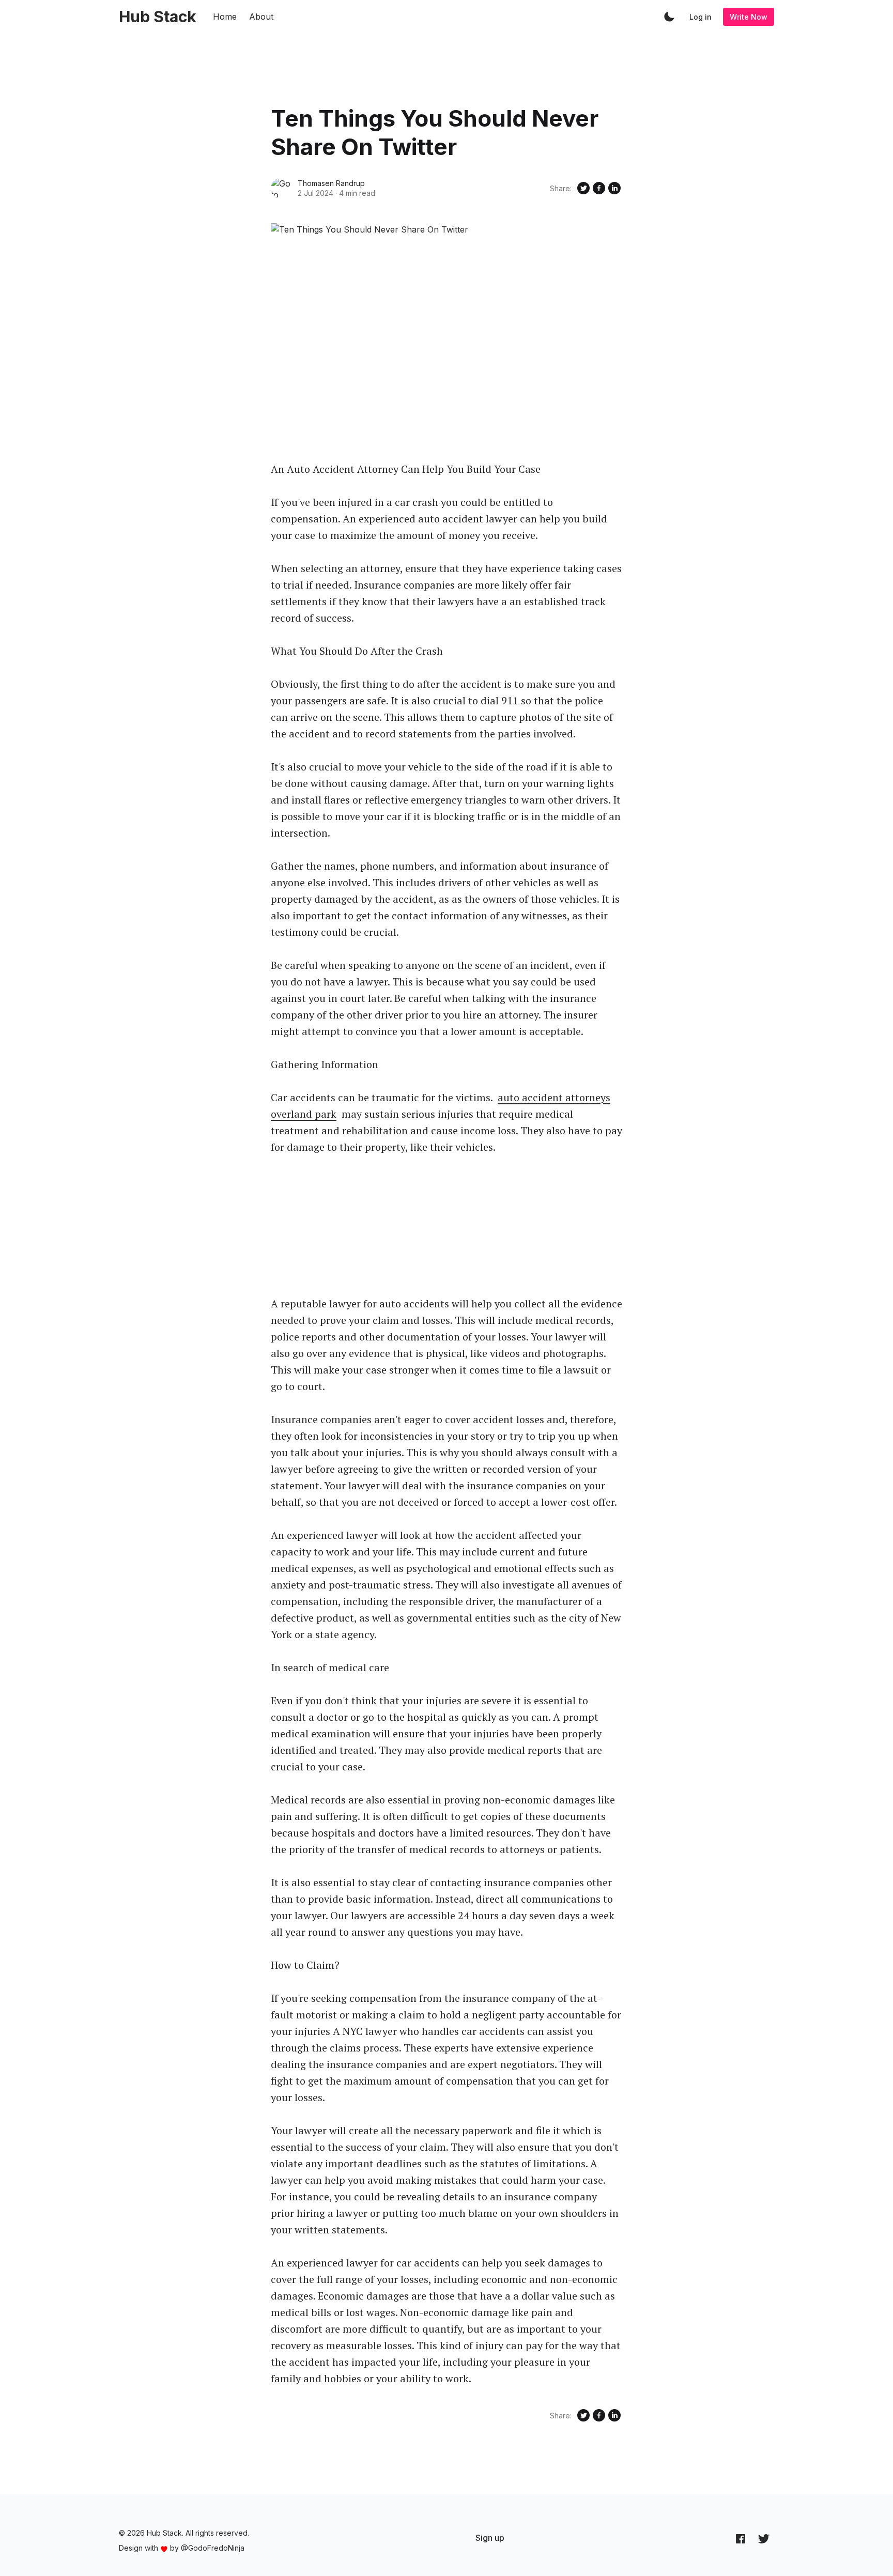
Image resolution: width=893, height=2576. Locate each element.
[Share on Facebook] (599, 188)
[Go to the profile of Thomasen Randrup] (281, 188)
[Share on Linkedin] (614, 188)
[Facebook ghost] (741, 2538)
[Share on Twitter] (583, 188)
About (261, 17)
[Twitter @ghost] (764, 2538)
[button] (669, 17)
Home (225, 17)
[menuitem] (490, 2538)
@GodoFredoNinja (213, 2548)
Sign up (490, 2538)
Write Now (749, 17)
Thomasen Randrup (331, 183)
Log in (700, 17)
